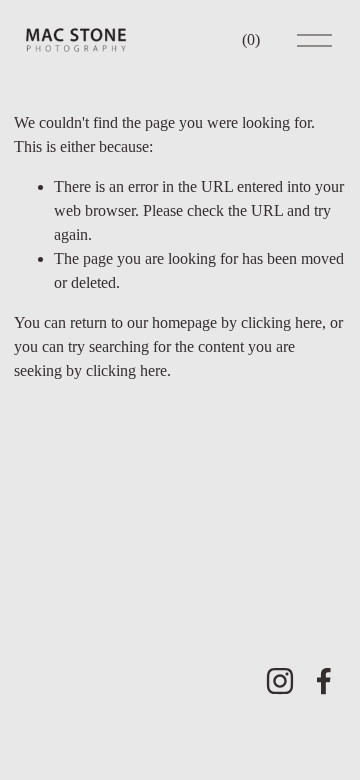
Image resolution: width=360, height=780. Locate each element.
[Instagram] (280, 681)
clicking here (281, 322)
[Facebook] (324, 681)
